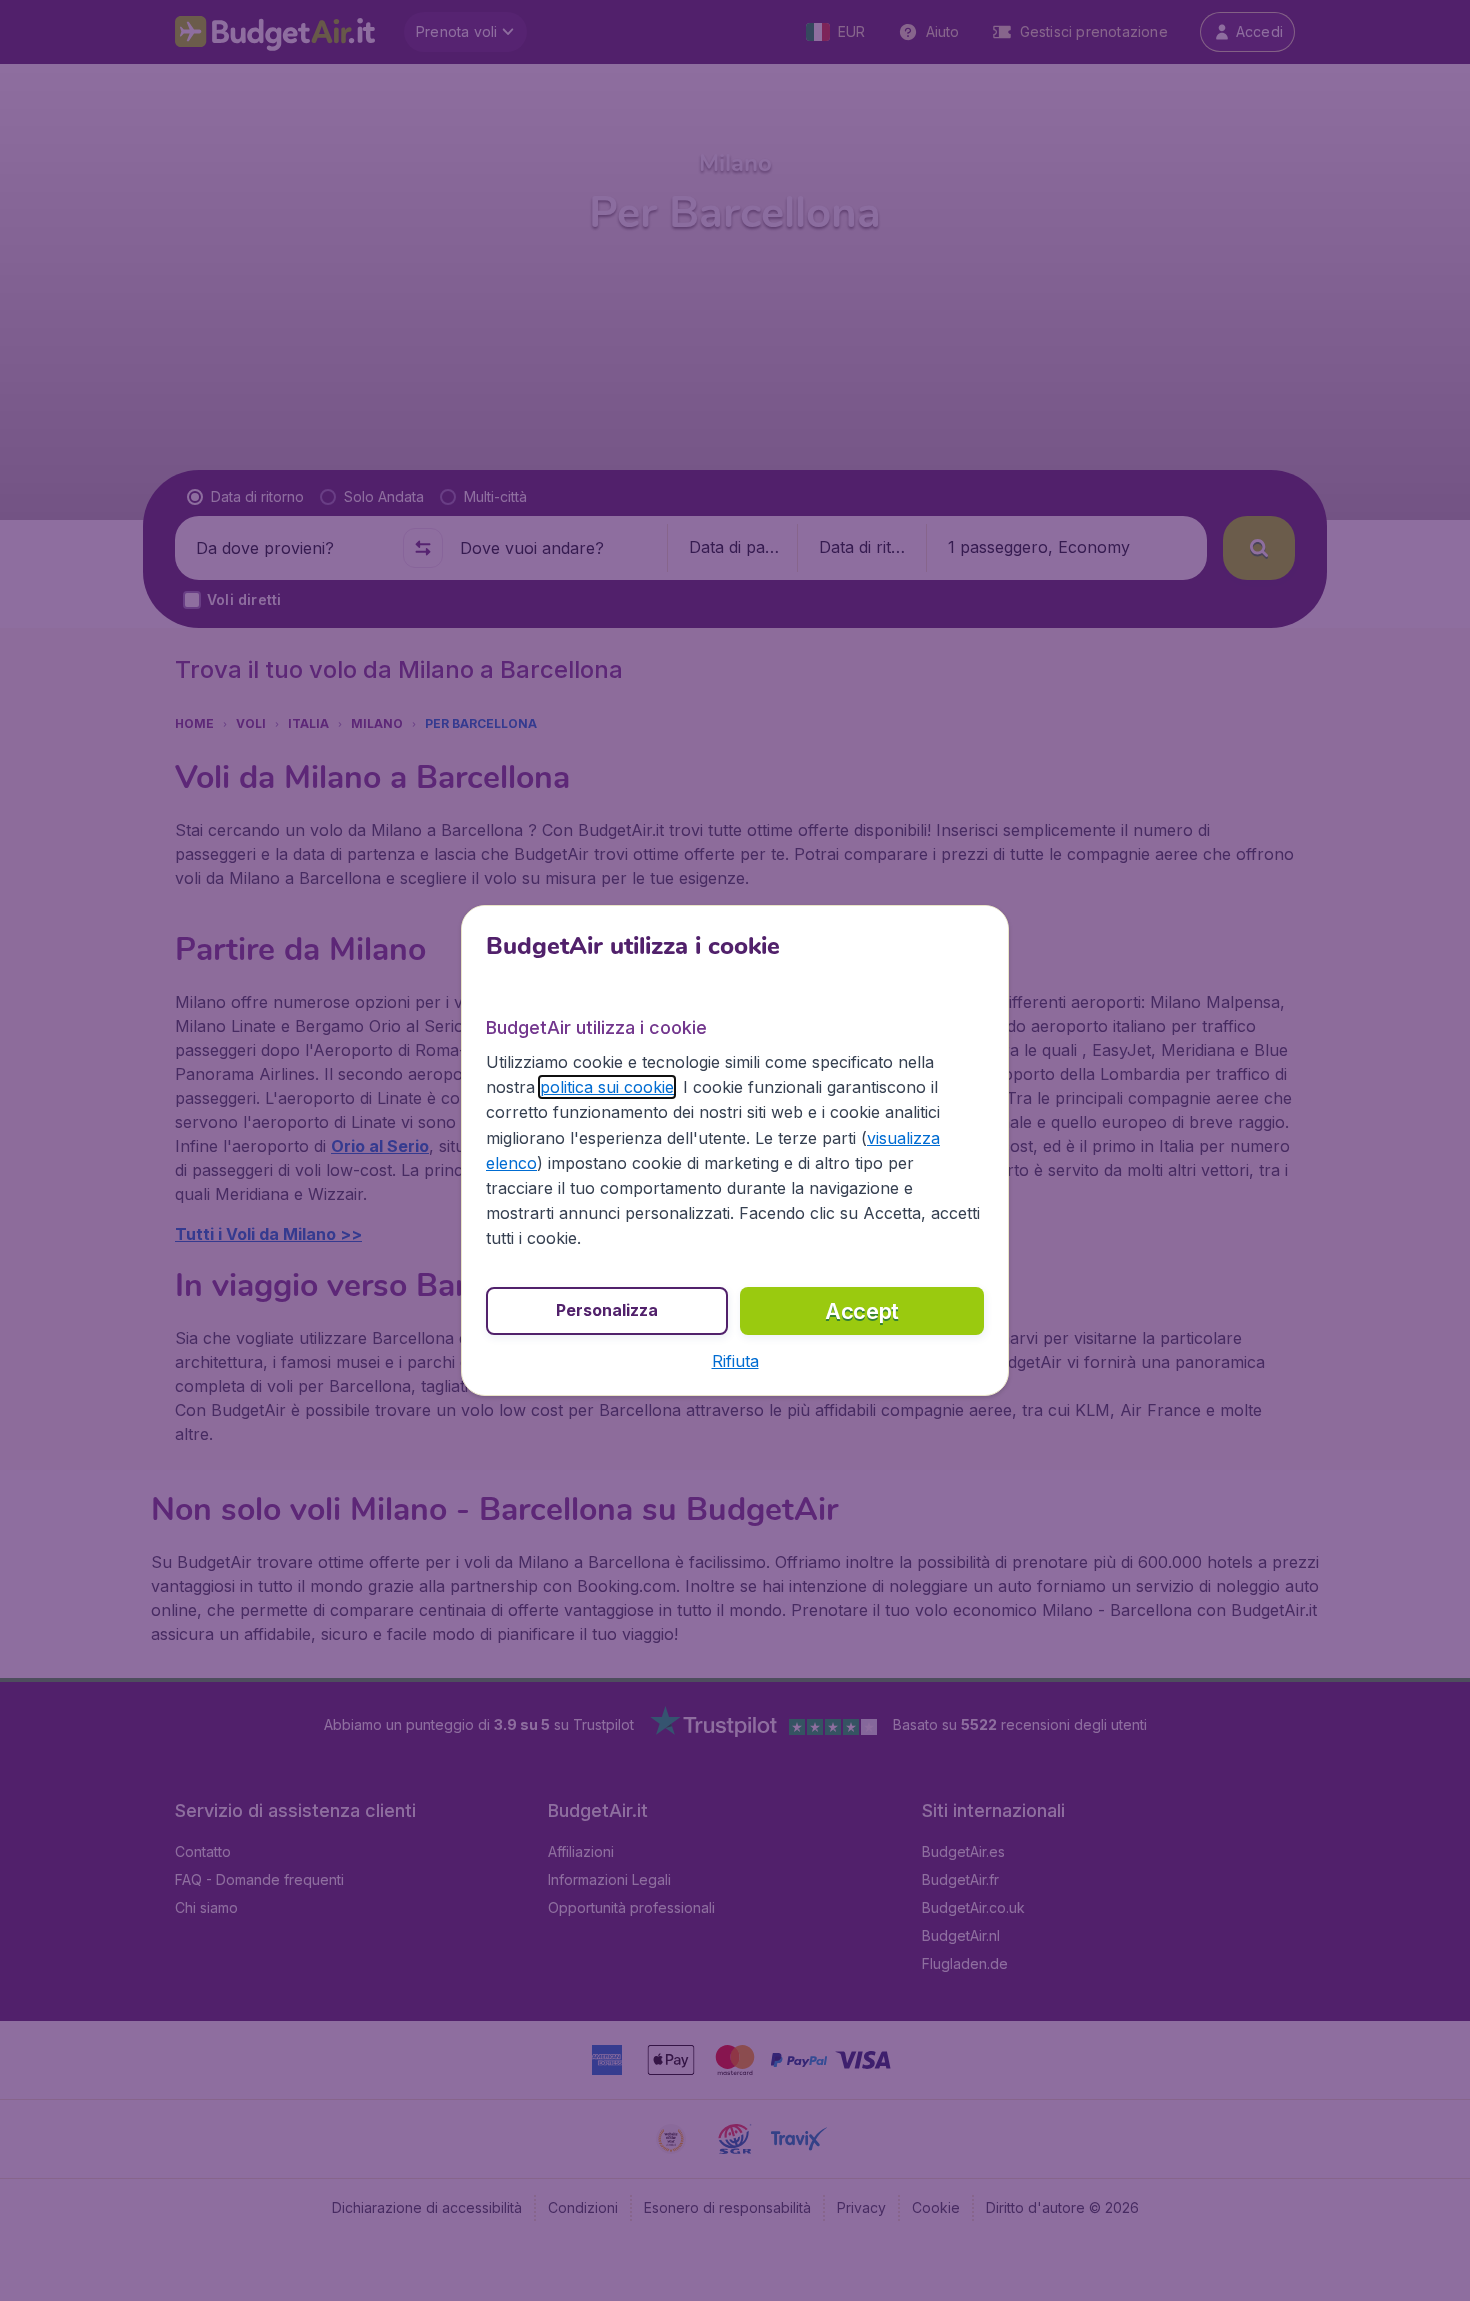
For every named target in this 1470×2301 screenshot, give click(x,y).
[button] (735, 1361)
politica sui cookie (607, 1087)
